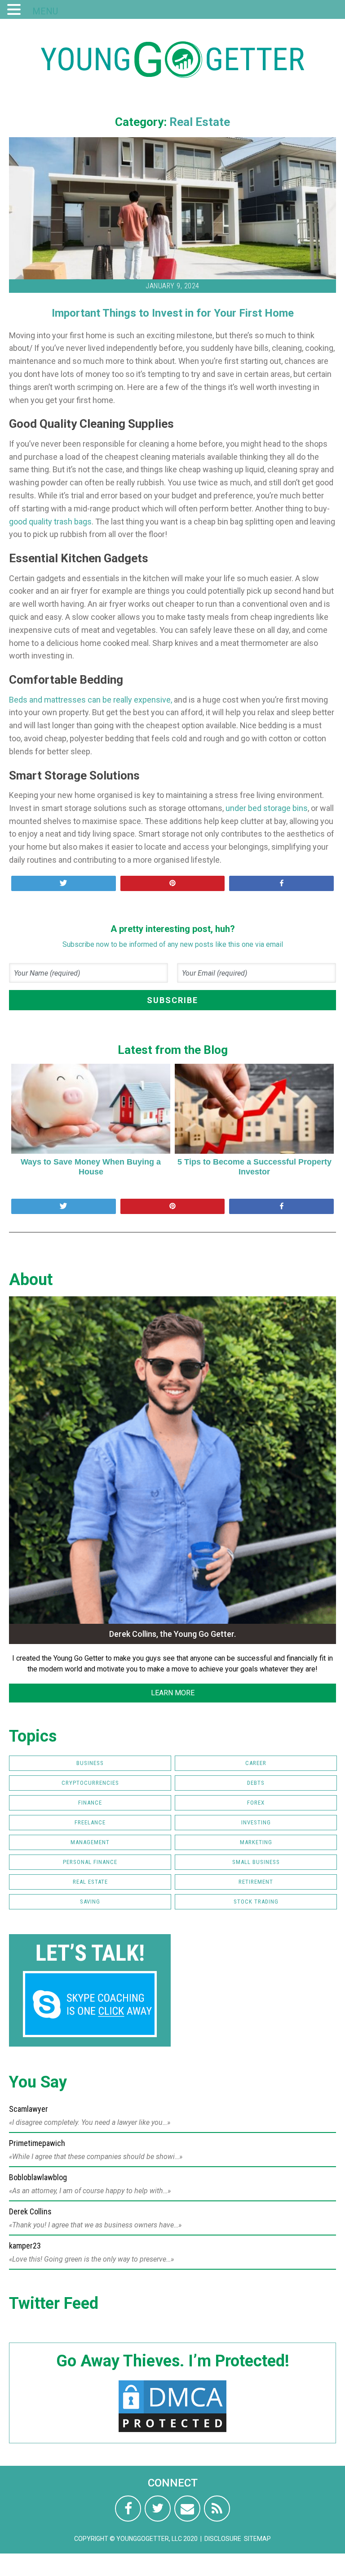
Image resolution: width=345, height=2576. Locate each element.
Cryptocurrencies (90, 1783)
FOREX (256, 1803)
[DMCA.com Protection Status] (172, 2432)
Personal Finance (90, 1862)
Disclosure (223, 2539)
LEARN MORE (173, 1693)
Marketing (256, 1842)
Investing (256, 1822)
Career (256, 1763)
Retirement (256, 1882)
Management (90, 1842)
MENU (45, 11)
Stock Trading (256, 1902)
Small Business (256, 1862)
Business (90, 1763)
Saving (90, 1902)
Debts (256, 1783)
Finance (90, 1803)
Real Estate (200, 122)
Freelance (90, 1822)
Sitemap (257, 2539)
